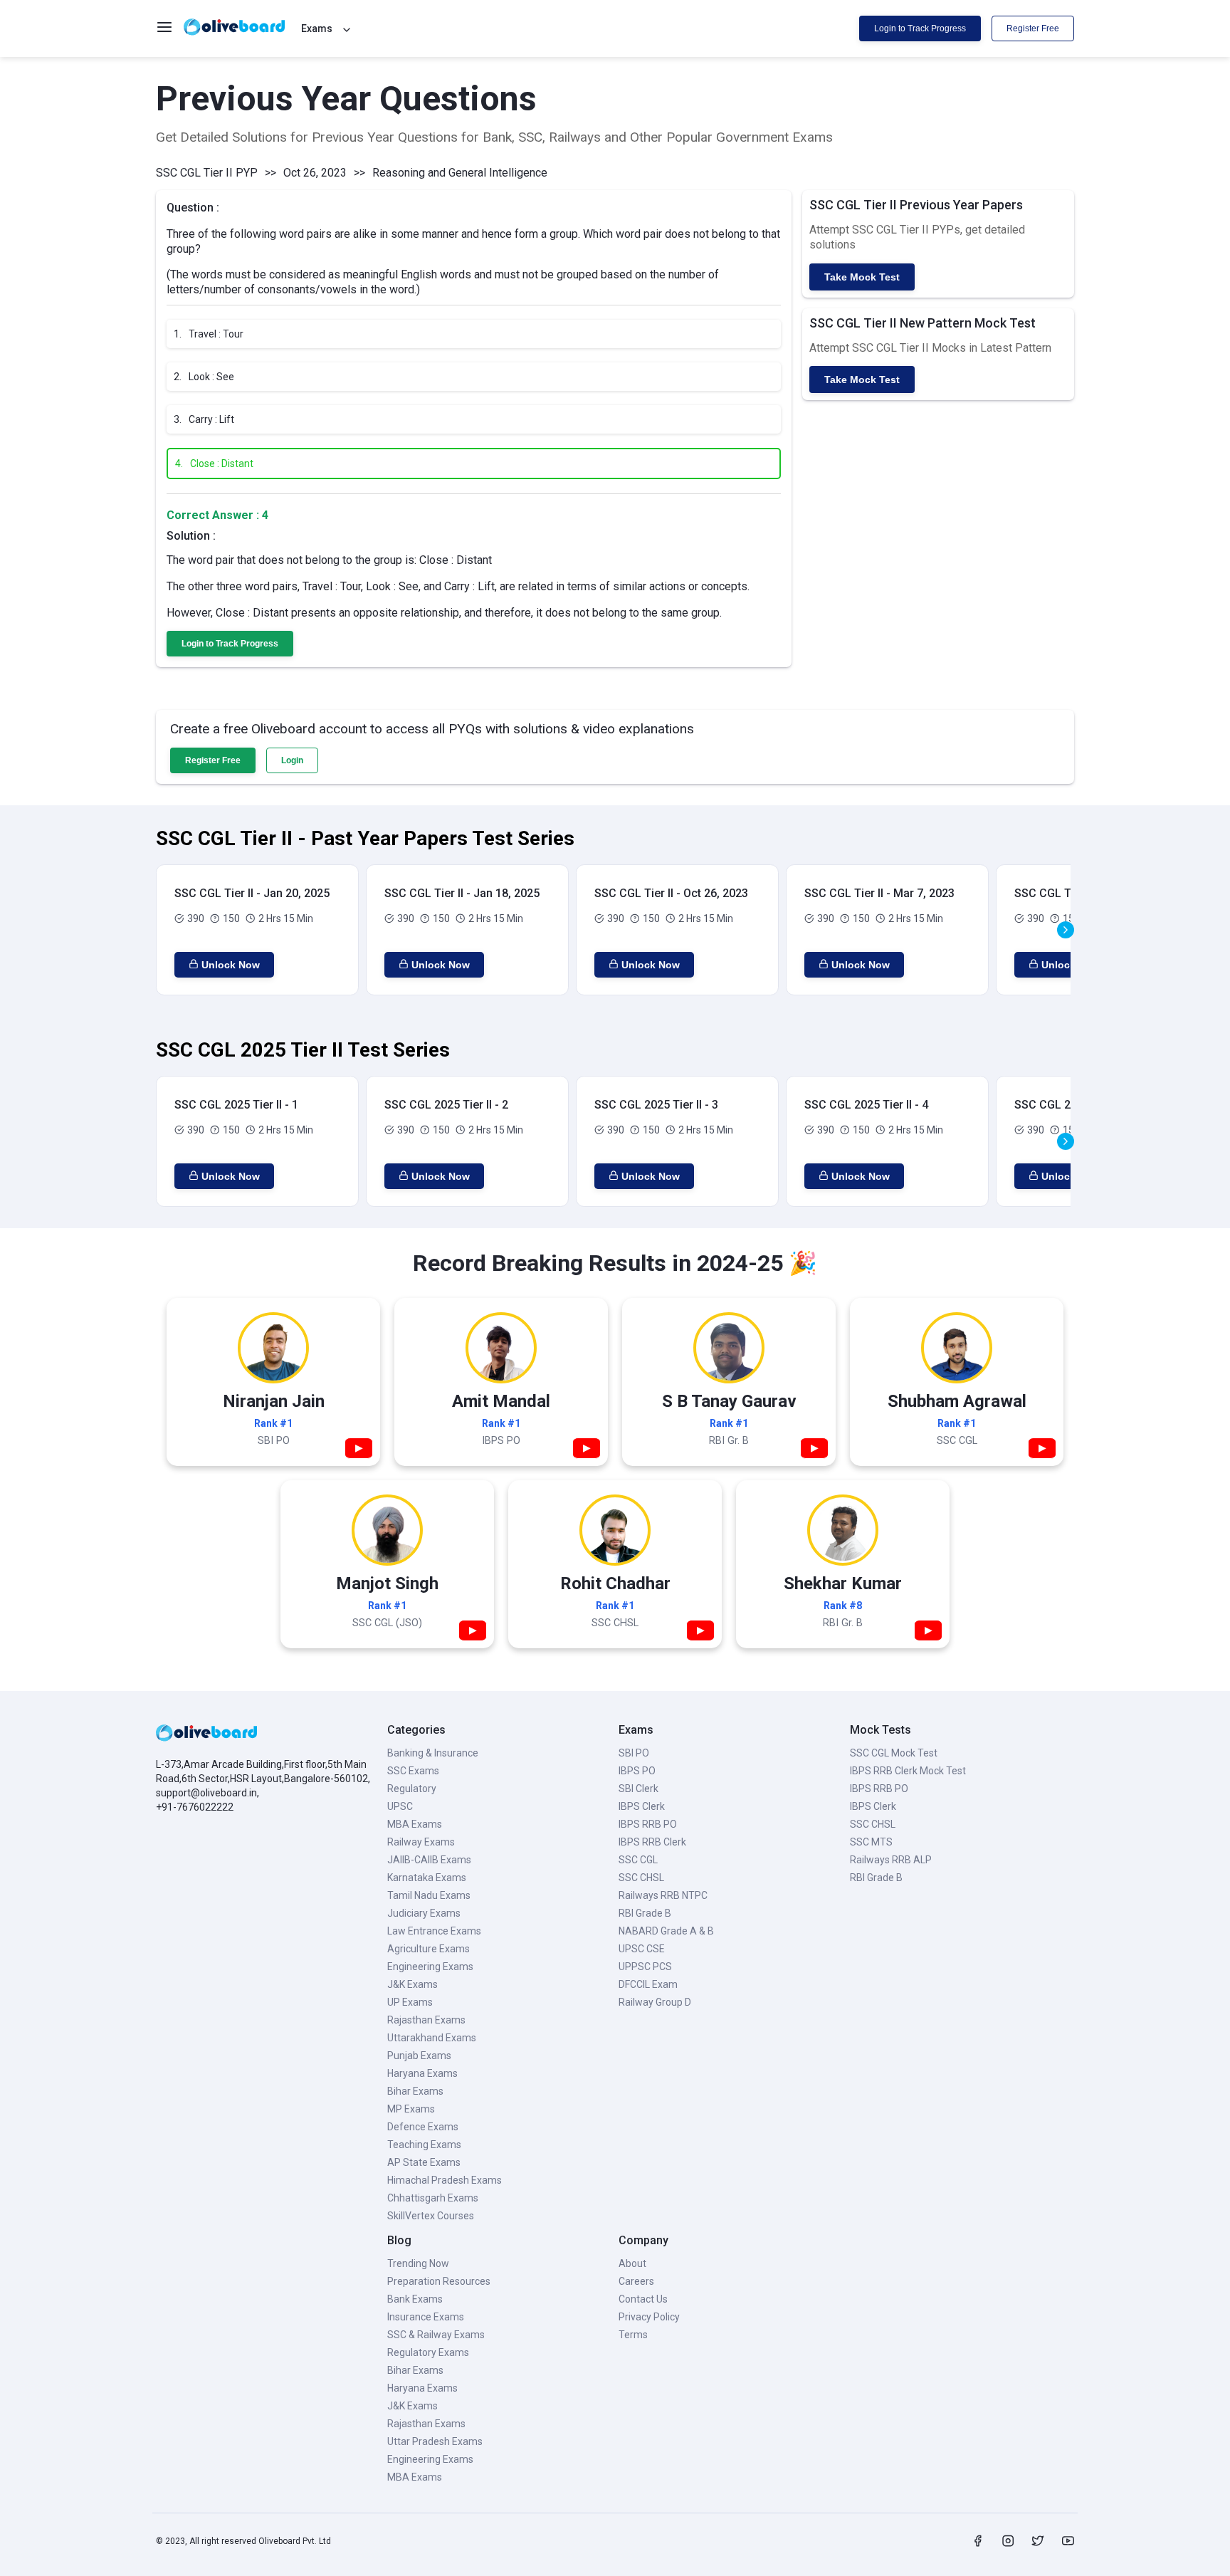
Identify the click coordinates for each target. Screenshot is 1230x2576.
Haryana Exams (422, 2073)
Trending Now (418, 2263)
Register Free (1033, 28)
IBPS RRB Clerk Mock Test (908, 1771)
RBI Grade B (645, 1913)
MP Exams (411, 2109)
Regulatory (412, 1789)
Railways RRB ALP (891, 1860)
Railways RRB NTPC (663, 1895)
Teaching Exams (424, 2145)
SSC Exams (413, 1771)
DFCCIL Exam (648, 1984)
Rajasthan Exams (426, 2020)
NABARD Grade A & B (666, 1931)
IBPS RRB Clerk (652, 1842)
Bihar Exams (415, 2091)
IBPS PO (637, 1771)
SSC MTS (871, 1842)
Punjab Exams (419, 2056)
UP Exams (410, 2002)
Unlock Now (231, 965)
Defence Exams (423, 2127)
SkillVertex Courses (431, 2216)
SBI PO (634, 1753)
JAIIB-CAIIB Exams (429, 1860)
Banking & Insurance (433, 1753)
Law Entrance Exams (434, 1931)
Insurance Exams (426, 2317)
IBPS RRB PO (648, 1824)
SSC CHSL (641, 1878)
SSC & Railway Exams (436, 2335)
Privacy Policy (649, 2317)
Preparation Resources (439, 2281)
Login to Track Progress (920, 28)
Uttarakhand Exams (432, 2038)
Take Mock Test (862, 277)
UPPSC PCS (645, 1967)
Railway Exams (421, 1842)
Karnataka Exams (427, 1878)
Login (292, 760)
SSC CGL (638, 1860)
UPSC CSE (642, 1949)
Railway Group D (655, 2002)
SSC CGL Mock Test (894, 1753)
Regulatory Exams (428, 2352)
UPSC (400, 1806)
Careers (636, 2281)
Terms (633, 2335)
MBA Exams (415, 1824)
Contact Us (643, 2299)
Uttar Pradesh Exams (435, 2441)
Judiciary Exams (424, 1913)
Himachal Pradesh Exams (445, 2180)
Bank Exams (415, 2299)
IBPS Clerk (642, 1806)
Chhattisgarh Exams (433, 2198)
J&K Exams (412, 1984)
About (632, 2263)
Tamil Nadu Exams (429, 1895)
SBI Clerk (638, 1789)
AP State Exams (424, 2162)
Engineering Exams (430, 1967)
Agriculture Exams (429, 1949)
